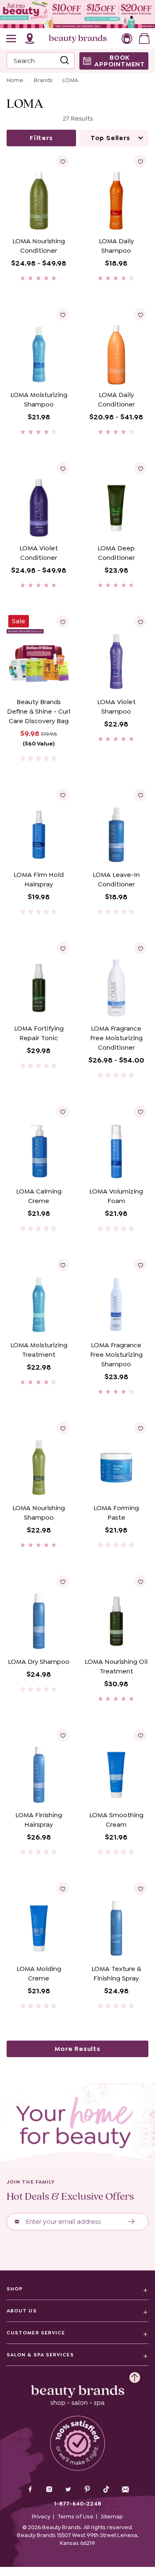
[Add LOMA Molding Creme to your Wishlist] (63, 1888)
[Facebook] (30, 2490)
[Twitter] (68, 2490)
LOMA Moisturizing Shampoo (39, 399)
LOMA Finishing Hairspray (39, 1820)
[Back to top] (135, 2375)
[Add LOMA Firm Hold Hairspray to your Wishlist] (63, 795)
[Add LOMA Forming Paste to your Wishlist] (140, 1428)
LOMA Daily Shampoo (116, 246)
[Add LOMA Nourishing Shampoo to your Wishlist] (63, 1428)
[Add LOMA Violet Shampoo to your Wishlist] (140, 622)
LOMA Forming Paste (116, 1513)
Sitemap (112, 2516)
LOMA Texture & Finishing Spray (116, 1973)
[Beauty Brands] (78, 39)
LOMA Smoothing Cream (116, 1820)
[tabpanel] (77, 1094)
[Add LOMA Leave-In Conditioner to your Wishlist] (140, 795)
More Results (77, 2049)
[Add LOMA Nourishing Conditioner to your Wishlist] (63, 161)
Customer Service (36, 2333)
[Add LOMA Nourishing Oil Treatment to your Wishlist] (140, 1581)
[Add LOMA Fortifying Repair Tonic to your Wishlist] (63, 948)
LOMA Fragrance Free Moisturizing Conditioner (116, 1038)
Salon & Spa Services (40, 2355)
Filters (41, 138)
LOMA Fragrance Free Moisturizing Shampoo (116, 1355)
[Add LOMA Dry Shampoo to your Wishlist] (63, 1581)
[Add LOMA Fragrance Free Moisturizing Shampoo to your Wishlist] (140, 1265)
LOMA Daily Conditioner (116, 399)
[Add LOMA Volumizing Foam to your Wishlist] (140, 1111)
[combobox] (41, 61)
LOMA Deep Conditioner (116, 553)
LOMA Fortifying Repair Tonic (39, 1033)
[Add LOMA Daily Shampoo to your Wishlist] (140, 161)
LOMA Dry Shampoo (39, 1662)
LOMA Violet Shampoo (116, 707)
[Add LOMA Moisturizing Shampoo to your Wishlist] (63, 315)
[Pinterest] (87, 2490)
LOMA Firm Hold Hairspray (39, 879)
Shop (15, 2289)
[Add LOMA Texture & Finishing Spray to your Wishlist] (140, 1888)
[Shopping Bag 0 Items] (144, 39)
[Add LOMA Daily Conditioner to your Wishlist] (140, 315)
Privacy (41, 2516)
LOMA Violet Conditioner (39, 553)
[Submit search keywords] (64, 61)
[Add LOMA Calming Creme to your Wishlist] (63, 1111)
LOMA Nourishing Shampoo (39, 1513)
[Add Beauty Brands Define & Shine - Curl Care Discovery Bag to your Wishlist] (63, 622)
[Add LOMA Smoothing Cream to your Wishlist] (140, 1735)
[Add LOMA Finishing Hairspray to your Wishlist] (63, 1735)
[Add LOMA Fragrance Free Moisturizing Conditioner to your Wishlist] (140, 948)
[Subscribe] (132, 2222)
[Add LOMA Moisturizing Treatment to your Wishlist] (63, 1265)
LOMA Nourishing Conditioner (39, 246)
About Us (22, 2311)
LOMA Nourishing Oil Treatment (116, 1666)
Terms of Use (76, 2516)
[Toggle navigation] (12, 39)
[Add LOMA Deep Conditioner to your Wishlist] (140, 468)
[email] (125, 2489)
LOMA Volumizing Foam (116, 1196)
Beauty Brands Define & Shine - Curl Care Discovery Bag (39, 711)
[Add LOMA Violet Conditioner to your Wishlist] (63, 468)
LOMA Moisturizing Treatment (39, 1350)
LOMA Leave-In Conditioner (116, 879)
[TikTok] (106, 2489)
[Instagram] (49, 2490)
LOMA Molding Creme (39, 1973)
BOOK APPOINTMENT (120, 61)
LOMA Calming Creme (39, 1196)
